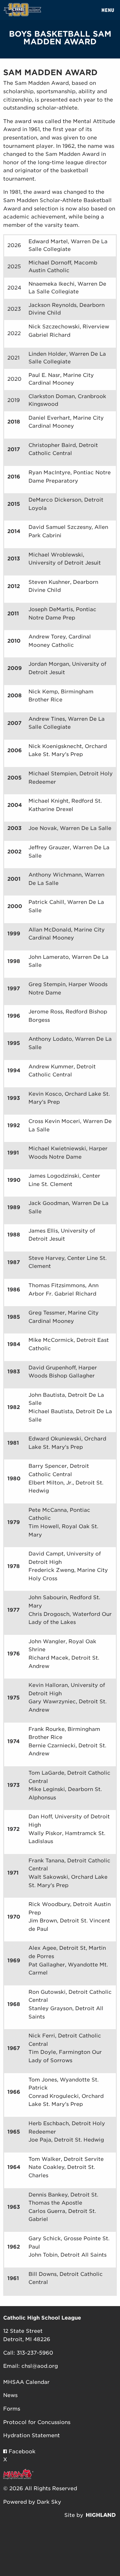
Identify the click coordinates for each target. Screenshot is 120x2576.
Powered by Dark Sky (32, 2502)
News (10, 2395)
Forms (12, 2409)
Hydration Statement (32, 2435)
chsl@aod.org (40, 2366)
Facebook (21, 2451)
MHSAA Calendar (26, 2382)
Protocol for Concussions (37, 2422)
